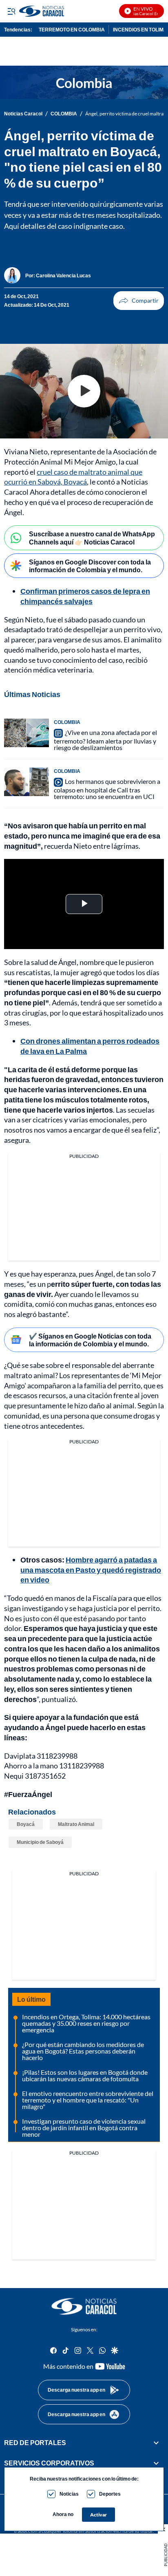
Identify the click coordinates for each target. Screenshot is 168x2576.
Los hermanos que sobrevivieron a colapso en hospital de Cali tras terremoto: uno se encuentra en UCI (107, 789)
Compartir (139, 301)
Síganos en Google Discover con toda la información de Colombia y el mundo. (90, 566)
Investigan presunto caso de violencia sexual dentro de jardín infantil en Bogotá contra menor (84, 2128)
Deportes (110, 2494)
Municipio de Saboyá (40, 1842)
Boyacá (26, 1824)
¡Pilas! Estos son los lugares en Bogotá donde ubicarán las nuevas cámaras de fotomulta (85, 2075)
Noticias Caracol (23, 114)
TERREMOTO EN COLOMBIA (72, 30)
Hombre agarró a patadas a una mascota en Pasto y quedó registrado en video (91, 1570)
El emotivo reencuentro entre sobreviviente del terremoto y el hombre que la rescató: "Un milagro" (88, 2100)
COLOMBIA (64, 114)
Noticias (69, 2494)
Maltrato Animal (76, 1824)
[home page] (84, 2306)
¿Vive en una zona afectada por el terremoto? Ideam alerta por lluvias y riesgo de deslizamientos (105, 740)
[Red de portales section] (156, 2442)
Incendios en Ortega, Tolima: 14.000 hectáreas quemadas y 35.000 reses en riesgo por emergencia (86, 2023)
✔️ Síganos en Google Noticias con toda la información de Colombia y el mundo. (90, 1340)
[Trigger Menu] (11, 11)
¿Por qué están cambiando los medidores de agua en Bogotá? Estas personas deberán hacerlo (83, 2051)
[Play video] (84, 391)
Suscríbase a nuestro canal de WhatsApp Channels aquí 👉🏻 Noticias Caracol (92, 538)
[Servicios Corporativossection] (156, 2463)
